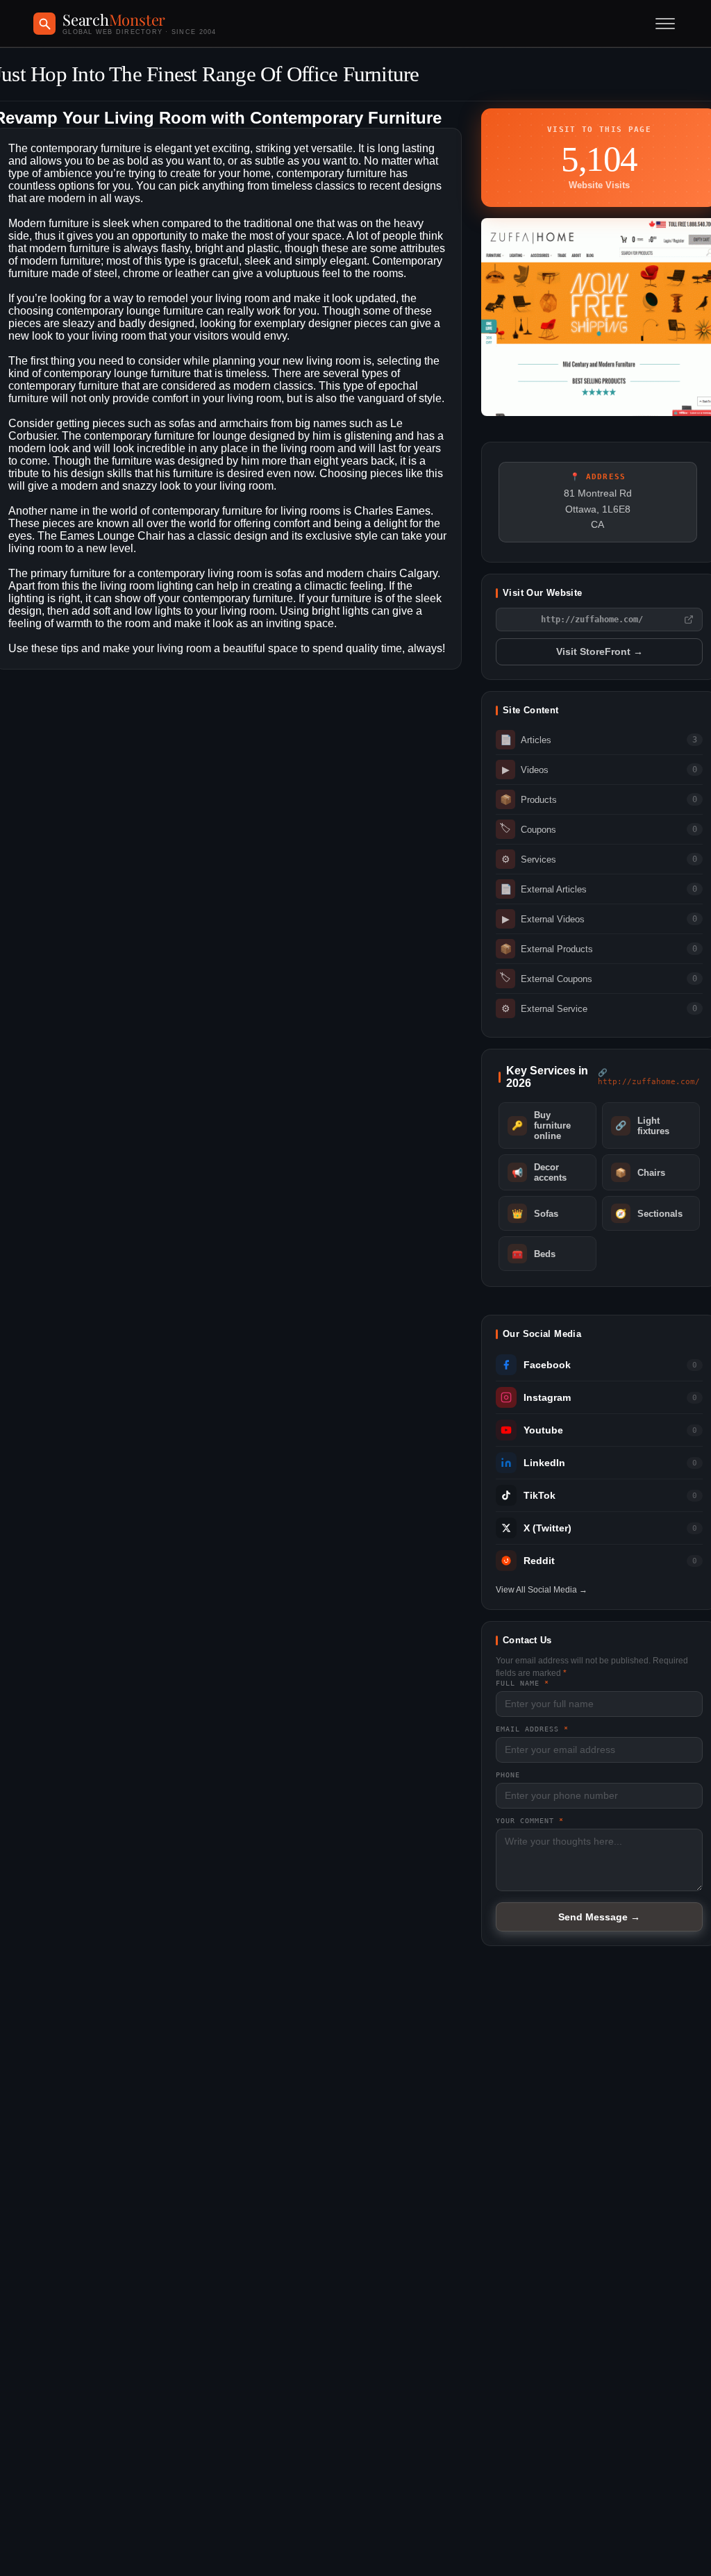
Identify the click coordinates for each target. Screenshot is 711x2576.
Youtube (543, 1430)
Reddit (539, 1561)
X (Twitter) (547, 1528)
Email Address (532, 1729)
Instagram (547, 1398)
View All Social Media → (542, 1590)
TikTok (539, 1496)
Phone (508, 1775)
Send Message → (599, 1917)
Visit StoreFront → (600, 652)
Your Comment (530, 1821)
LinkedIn (544, 1463)
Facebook (547, 1365)
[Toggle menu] (665, 24)
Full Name (522, 1683)
